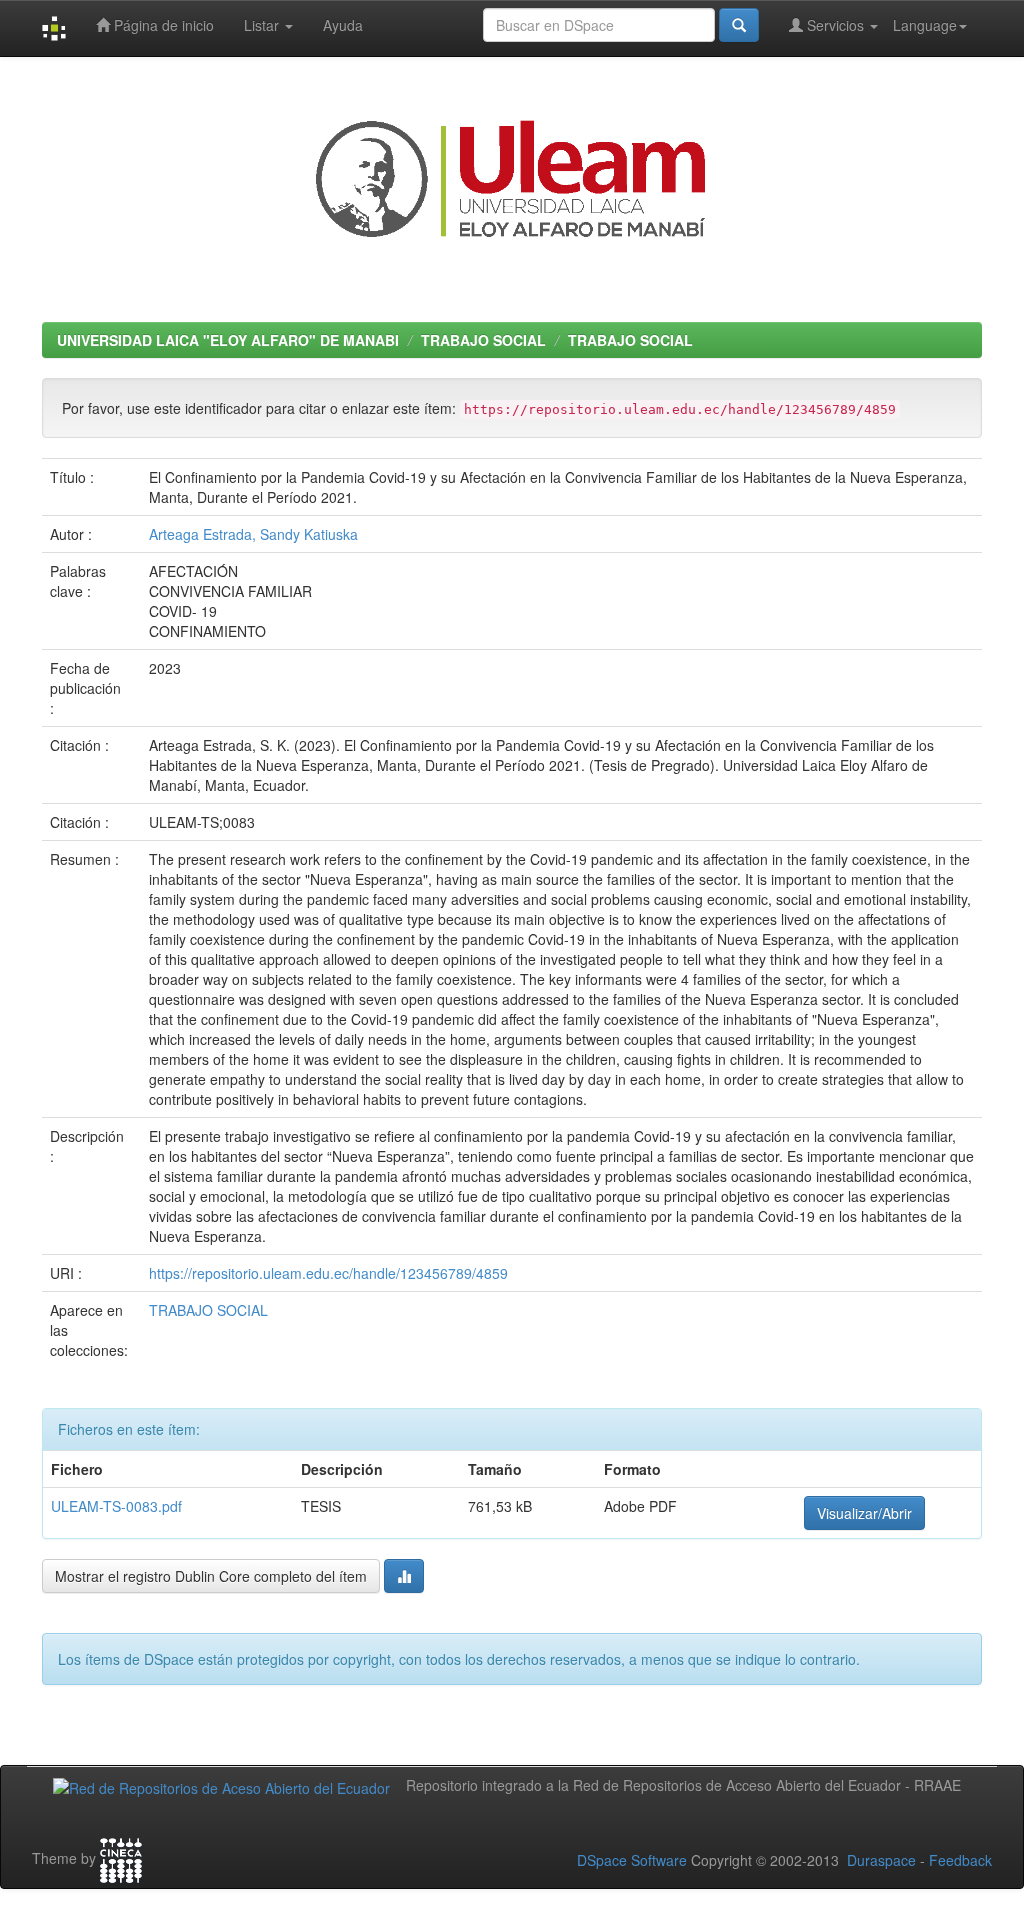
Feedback (960, 1860)
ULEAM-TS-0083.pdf (116, 1506)
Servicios (835, 25)
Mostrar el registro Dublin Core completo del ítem (211, 1576)
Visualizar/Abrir (864, 1513)
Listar (263, 25)
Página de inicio (162, 25)
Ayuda (343, 25)
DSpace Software (632, 1860)
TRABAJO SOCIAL (483, 340)
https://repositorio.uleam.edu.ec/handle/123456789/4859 (328, 1273)
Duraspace (881, 1860)
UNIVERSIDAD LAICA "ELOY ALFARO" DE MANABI (228, 340)
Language (925, 25)
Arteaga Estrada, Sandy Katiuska (253, 534)
